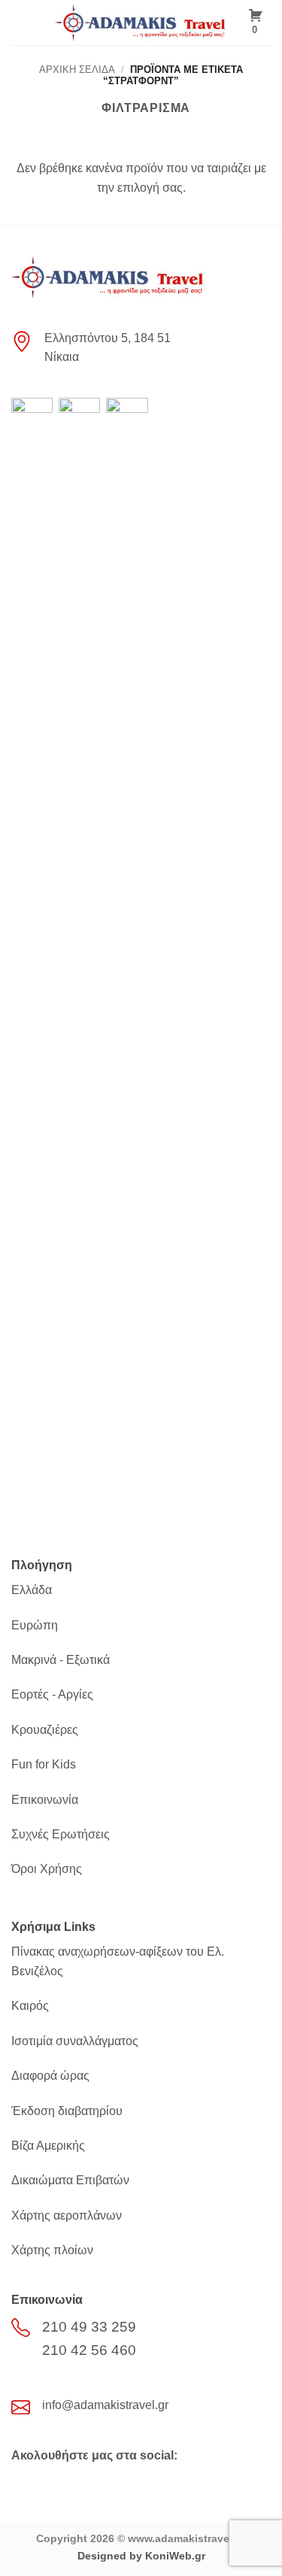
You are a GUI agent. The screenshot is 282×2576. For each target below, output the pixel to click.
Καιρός (30, 2006)
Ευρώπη (35, 1625)
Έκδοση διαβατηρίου (67, 2111)
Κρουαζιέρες (45, 1730)
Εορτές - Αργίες (52, 1694)
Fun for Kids (44, 1764)
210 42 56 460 (89, 2350)
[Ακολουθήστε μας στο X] (50, 2486)
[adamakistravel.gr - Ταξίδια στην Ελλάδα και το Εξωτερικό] (141, 23)
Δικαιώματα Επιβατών (70, 2180)
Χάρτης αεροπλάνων (67, 2215)
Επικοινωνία (45, 1800)
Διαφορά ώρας (50, 2076)
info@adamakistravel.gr (105, 2405)
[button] (20, 22)
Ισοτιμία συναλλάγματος (75, 2041)
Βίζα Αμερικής (48, 2146)
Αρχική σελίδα (77, 70)
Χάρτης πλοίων (52, 2250)
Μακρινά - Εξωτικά (61, 1660)
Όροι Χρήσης (47, 1869)
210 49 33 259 (89, 2327)
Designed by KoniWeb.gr (141, 2556)
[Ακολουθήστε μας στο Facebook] (24, 2486)
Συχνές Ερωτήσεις (61, 1834)
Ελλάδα (32, 1590)
